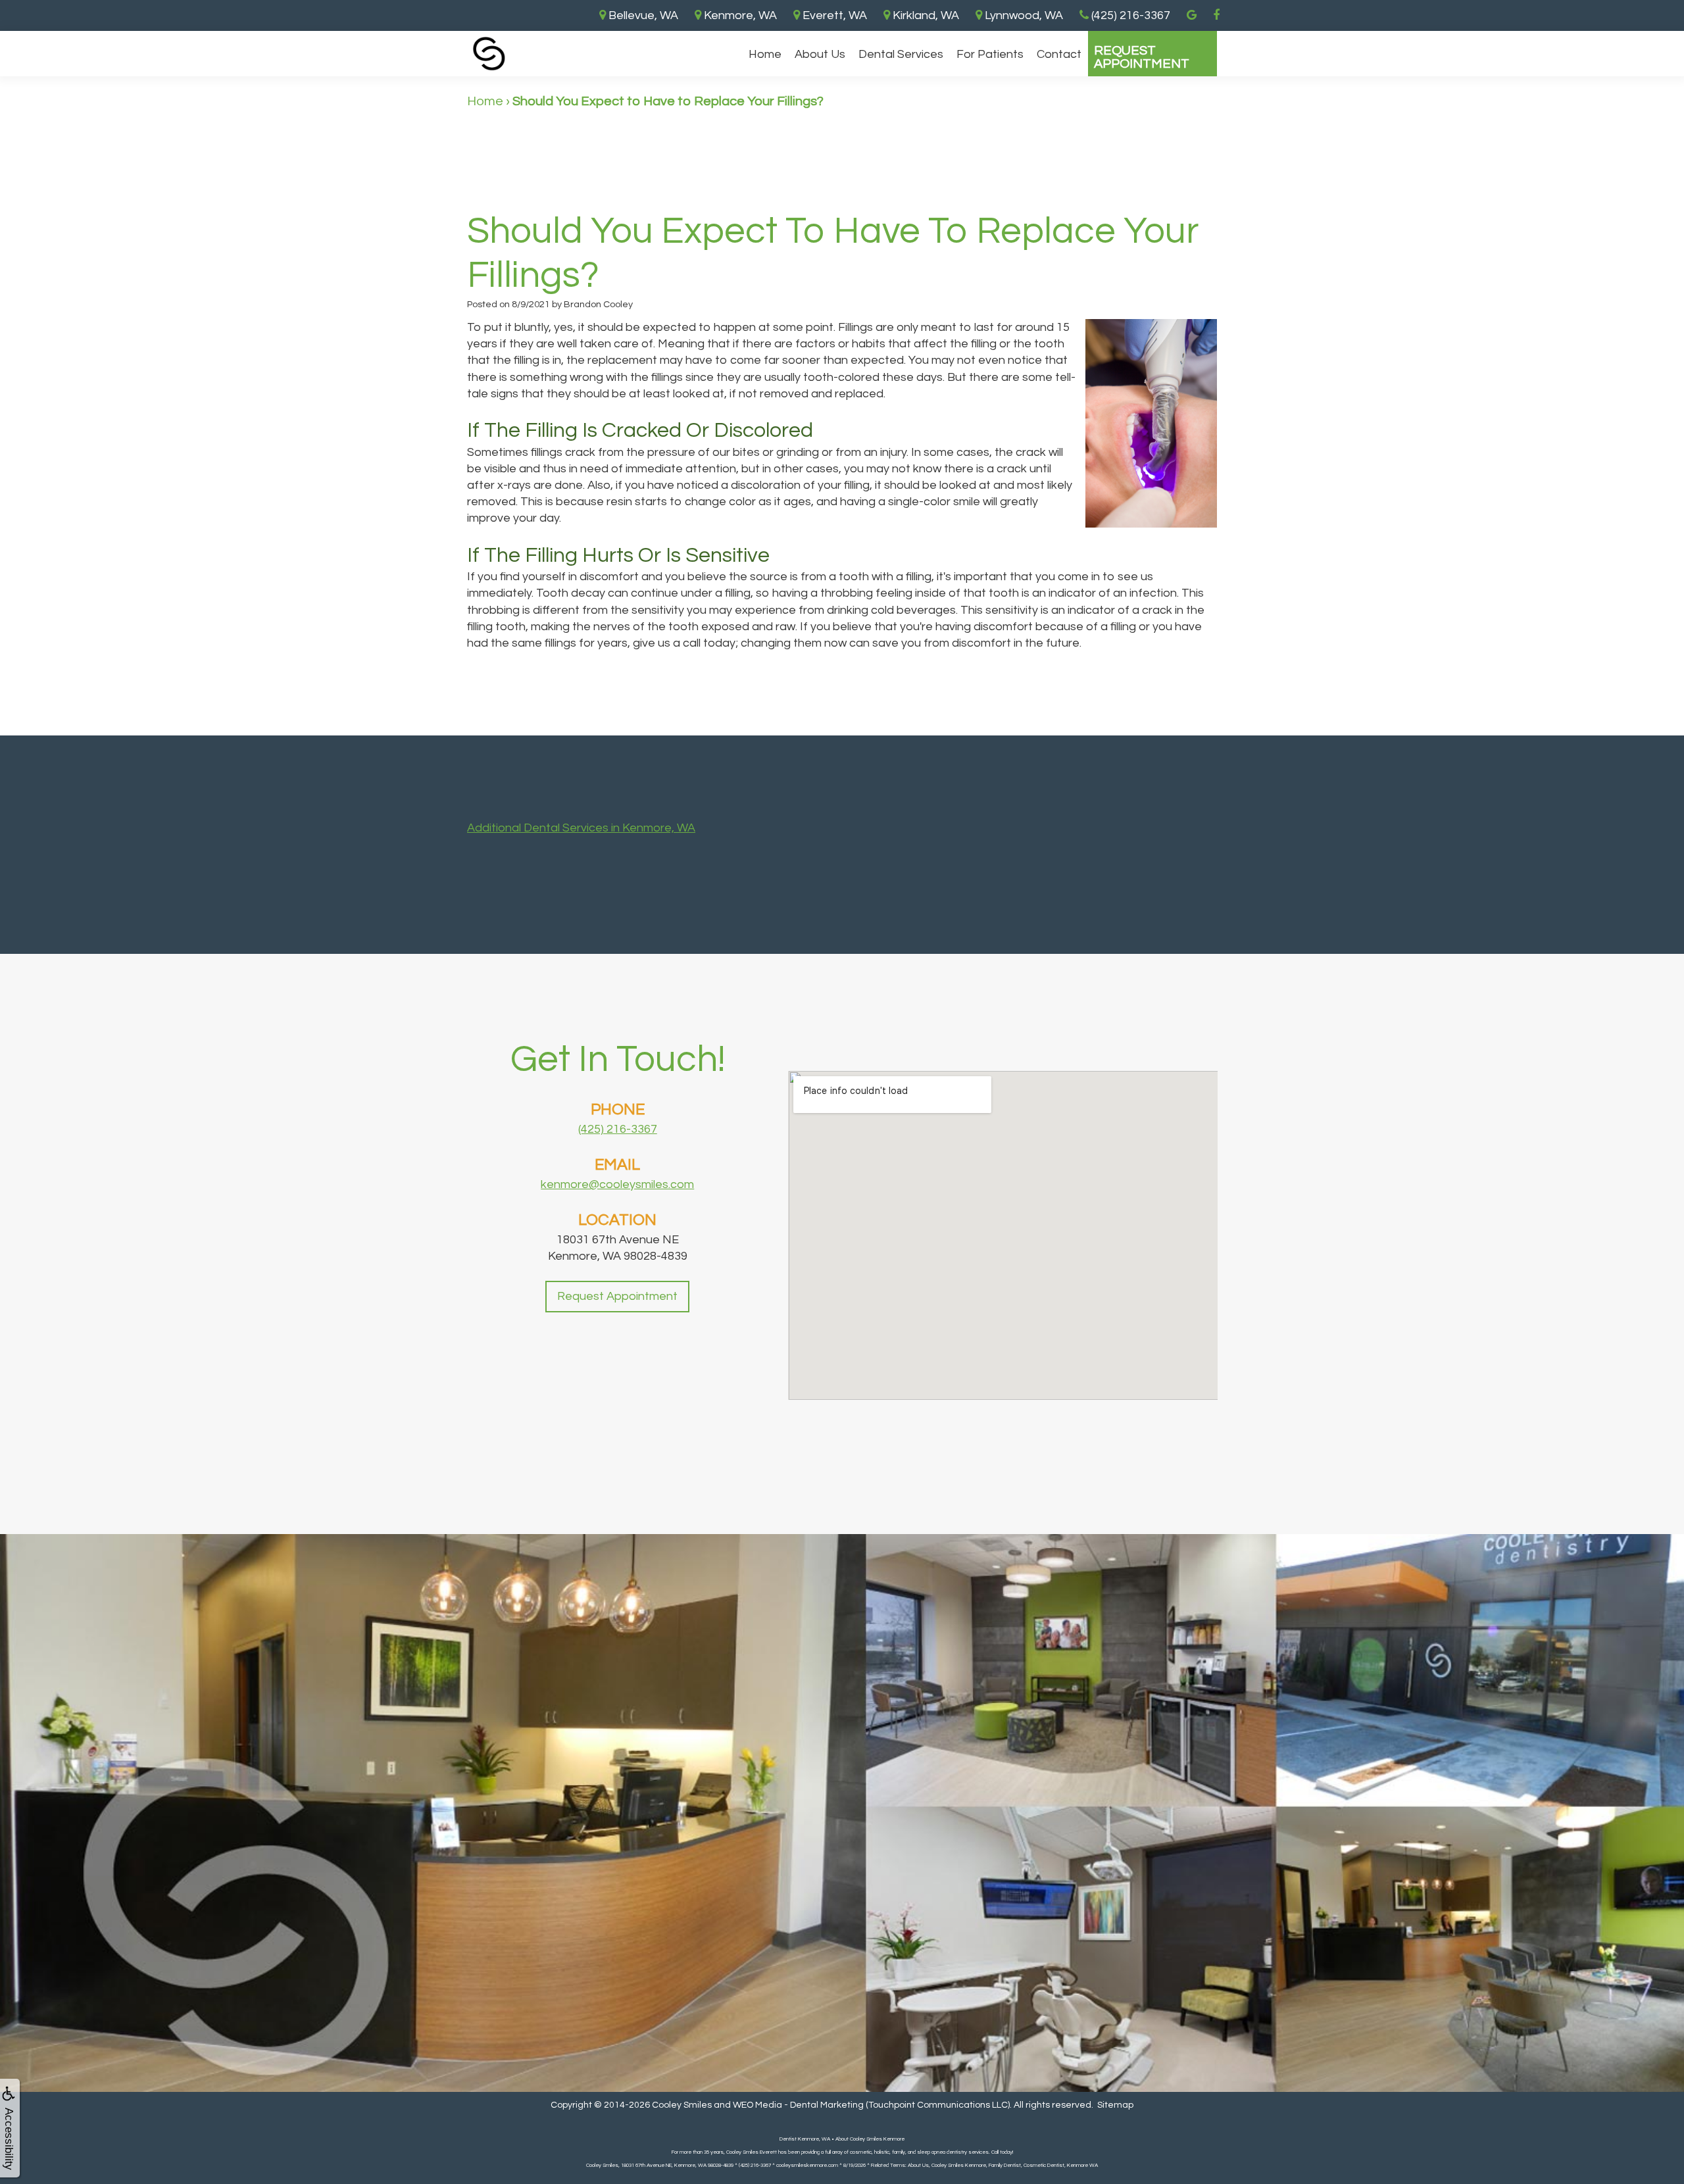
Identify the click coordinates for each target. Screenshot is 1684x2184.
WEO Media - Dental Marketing (798, 2105)
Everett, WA (833, 15)
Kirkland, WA (925, 15)
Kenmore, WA (739, 15)
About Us (820, 54)
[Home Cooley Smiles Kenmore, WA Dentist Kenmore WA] (489, 54)
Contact (1059, 54)
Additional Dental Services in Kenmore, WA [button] (581, 828)
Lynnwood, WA (1023, 15)
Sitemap (1115, 2105)
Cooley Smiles (682, 2105)
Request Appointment (1142, 57)
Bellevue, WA (642, 15)
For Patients (990, 54)
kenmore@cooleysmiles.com (617, 1184)
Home (765, 54)
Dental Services (901, 54)
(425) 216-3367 (618, 1129)
